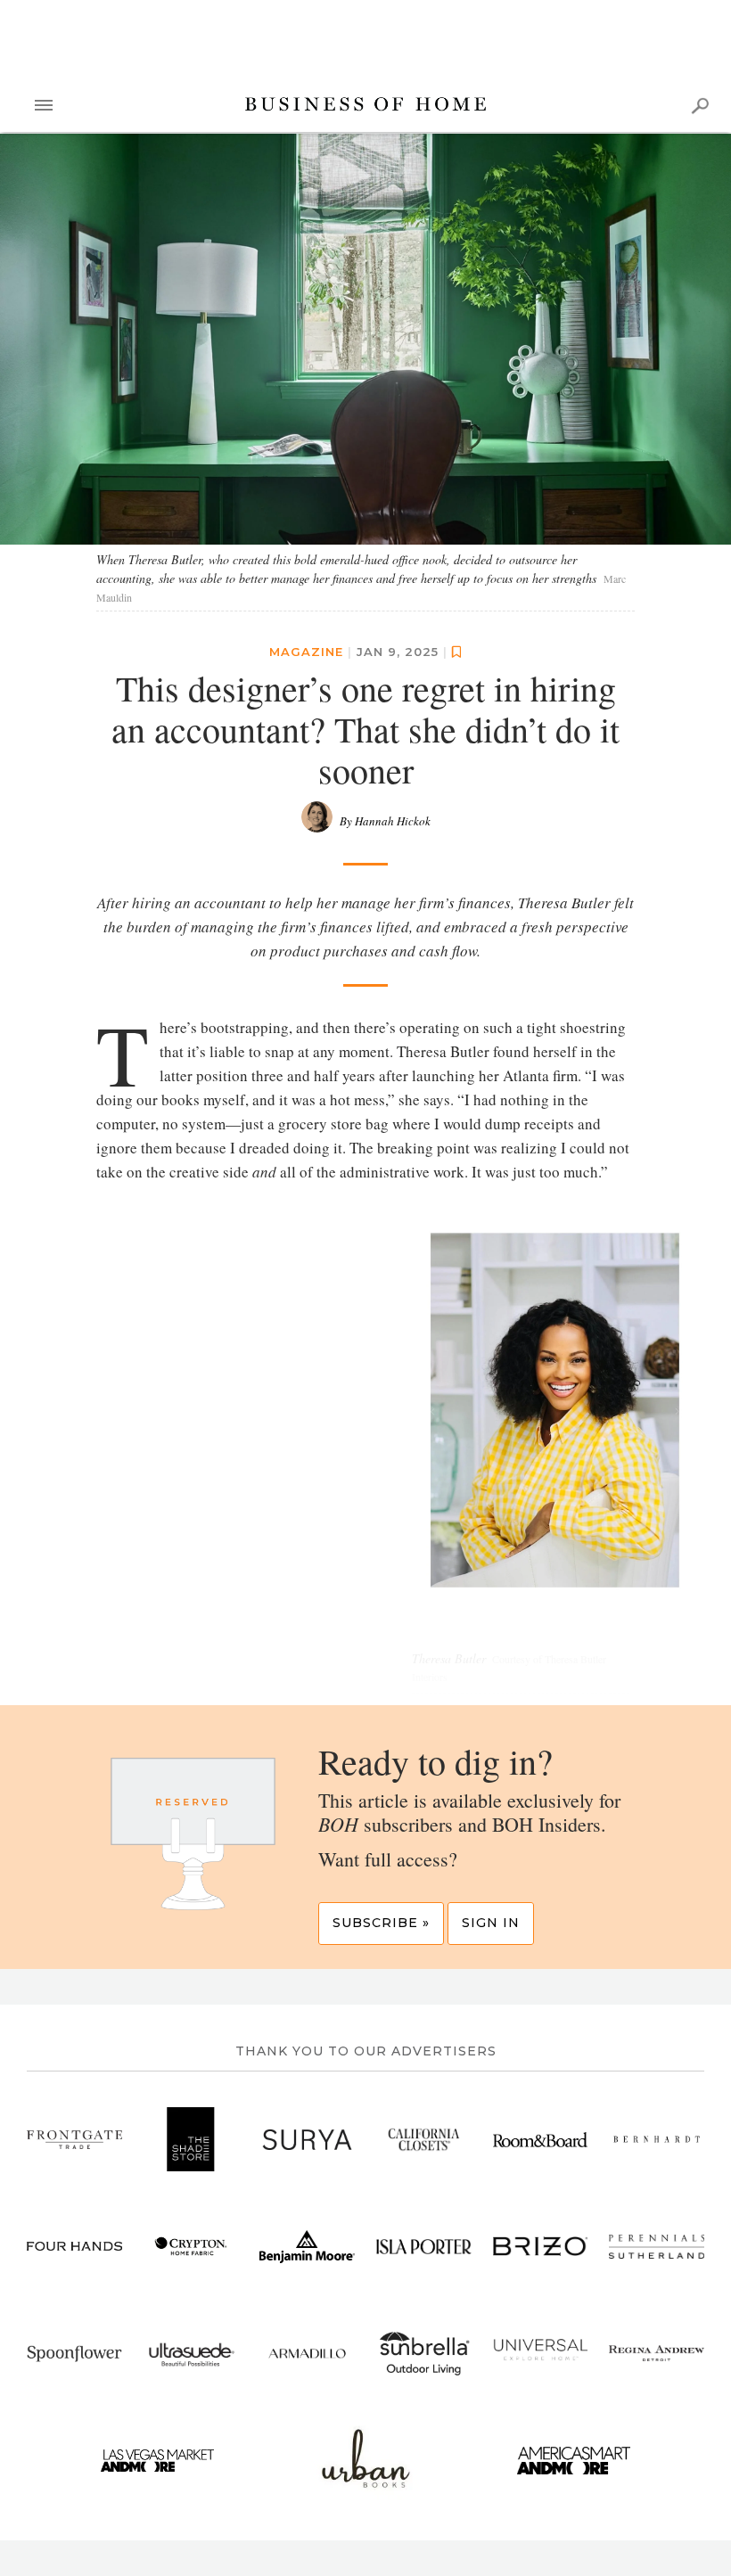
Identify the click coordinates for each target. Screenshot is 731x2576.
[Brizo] (541, 2247)
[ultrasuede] (191, 2354)
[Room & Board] (541, 2140)
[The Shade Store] (191, 2140)
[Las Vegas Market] (157, 2461)
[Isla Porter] (424, 2247)
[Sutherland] (657, 2247)
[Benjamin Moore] (307, 2247)
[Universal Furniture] (541, 2354)
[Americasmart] (574, 2461)
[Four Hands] (74, 2247)
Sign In (491, 1924)
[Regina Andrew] (657, 2354)
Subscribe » (381, 1924)
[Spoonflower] (74, 2354)
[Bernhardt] (657, 2140)
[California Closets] (424, 2140)
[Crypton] (191, 2247)
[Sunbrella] (424, 2354)
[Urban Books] (366, 2461)
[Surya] (307, 2140)
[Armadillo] (307, 2354)
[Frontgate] (74, 2140)
